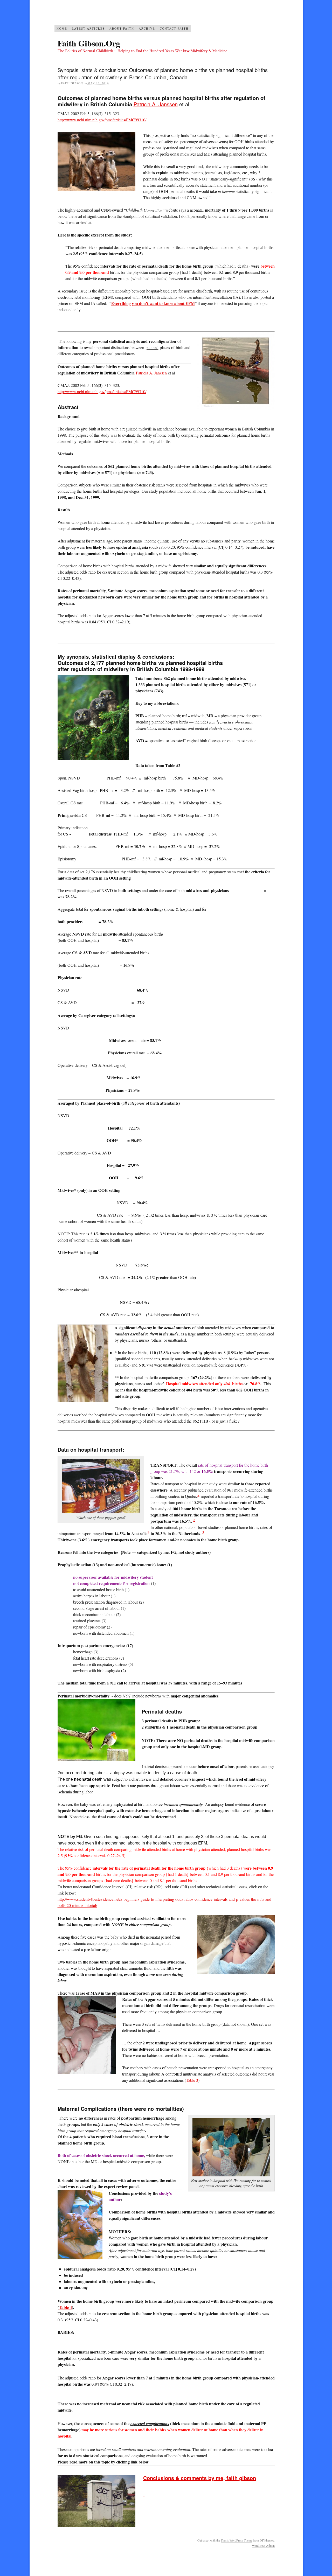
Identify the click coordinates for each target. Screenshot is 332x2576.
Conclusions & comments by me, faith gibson (200, 2478)
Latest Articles (88, 28)
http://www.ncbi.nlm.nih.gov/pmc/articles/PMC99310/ (102, 120)
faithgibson (72, 83)
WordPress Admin (263, 2545)
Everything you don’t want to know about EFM (153, 303)
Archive (147, 28)
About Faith (122, 28)
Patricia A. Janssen (156, 104)
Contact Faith (174, 28)
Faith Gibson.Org (89, 43)
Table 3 (192, 2080)
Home (62, 28)
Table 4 (65, 2307)
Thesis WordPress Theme (236, 2540)
